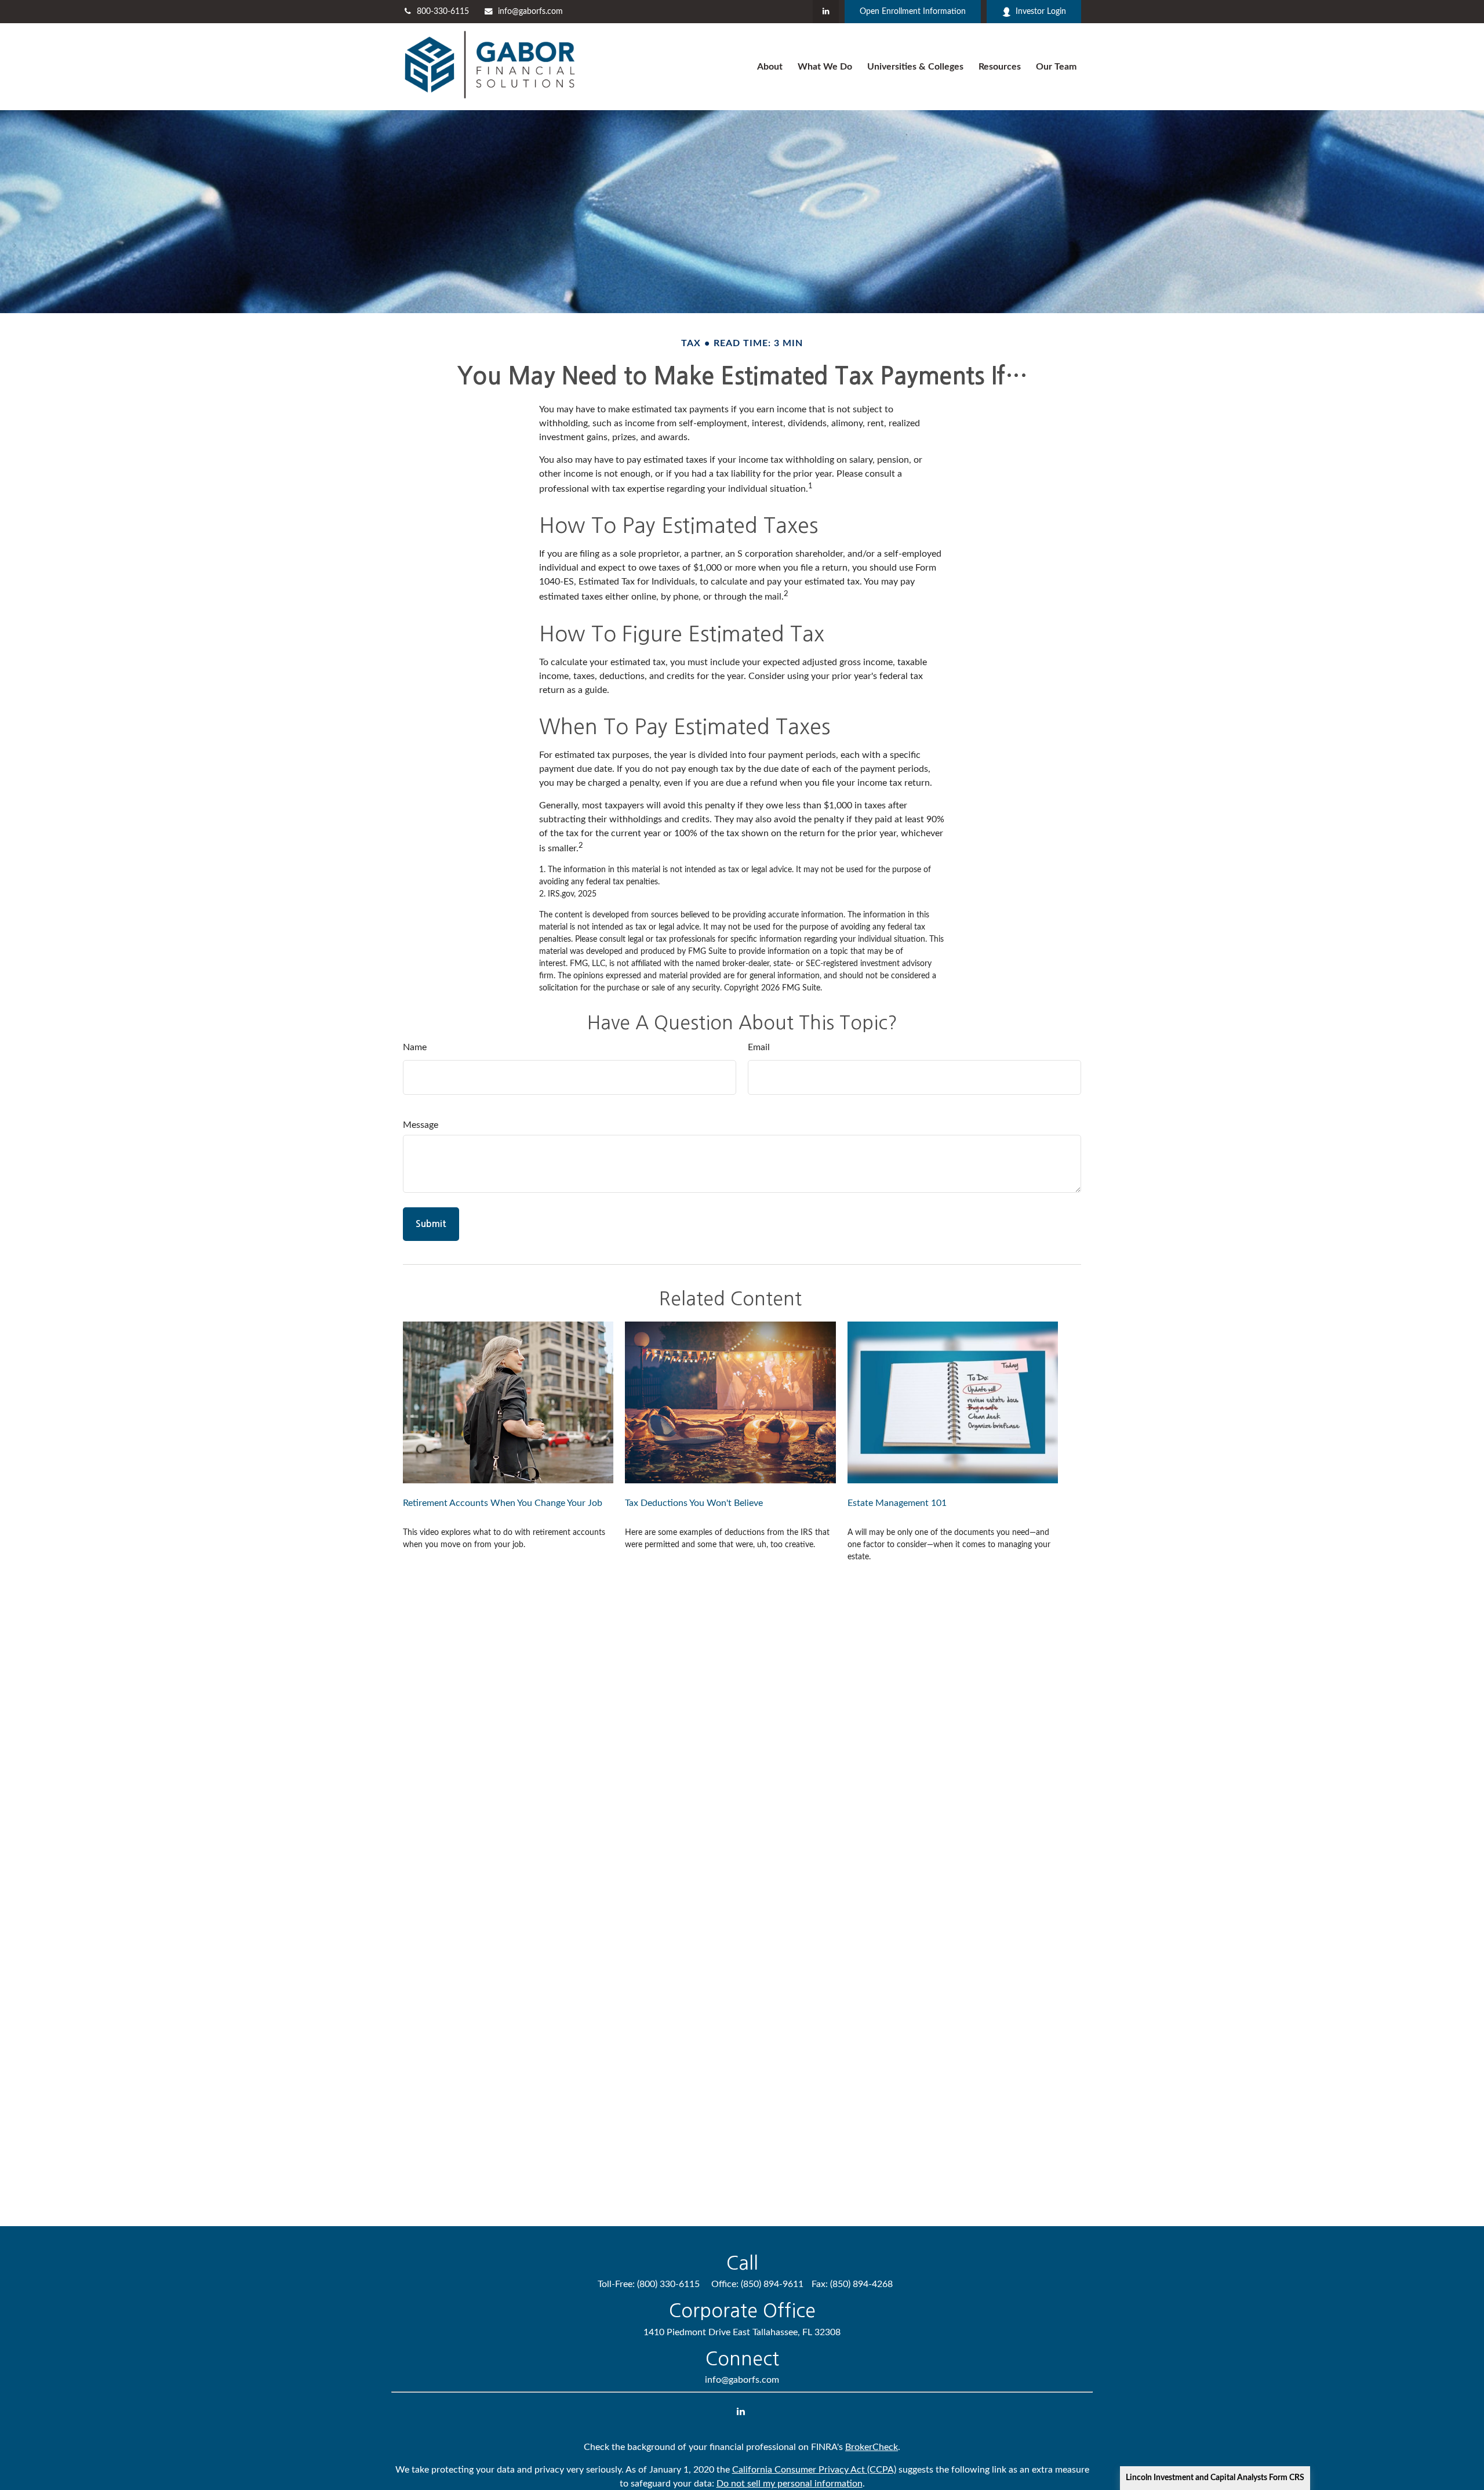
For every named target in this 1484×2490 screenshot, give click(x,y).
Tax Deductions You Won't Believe (694, 1503)
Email (759, 1047)
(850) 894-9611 (772, 2284)
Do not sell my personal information (790, 2484)
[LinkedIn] (826, 12)
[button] (770, 67)
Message (421, 1125)
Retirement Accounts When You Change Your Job (503, 1503)
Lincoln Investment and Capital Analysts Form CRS (1215, 2478)
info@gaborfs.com (530, 12)
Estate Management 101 (897, 1503)
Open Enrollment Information (913, 12)
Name (415, 1047)
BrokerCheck (872, 2447)
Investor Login (1041, 12)
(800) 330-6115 (668, 2284)
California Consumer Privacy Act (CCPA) (814, 2470)
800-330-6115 (443, 12)
